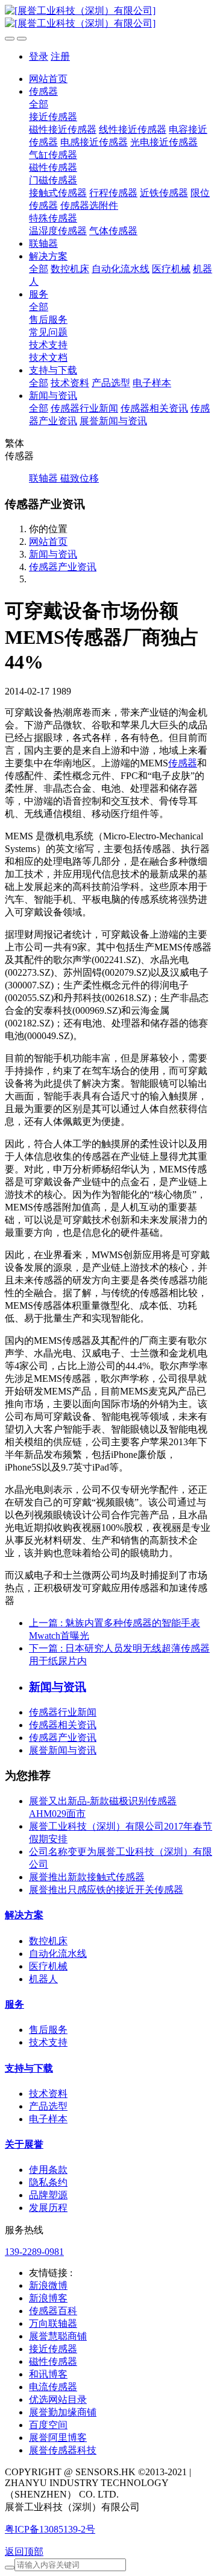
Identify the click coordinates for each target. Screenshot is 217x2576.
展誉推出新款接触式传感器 (87, 1877)
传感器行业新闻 (63, 1712)
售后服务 (48, 2030)
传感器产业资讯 (63, 567)
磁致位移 (80, 478)
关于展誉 (24, 2144)
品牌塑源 (48, 2195)
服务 (14, 2004)
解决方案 (24, 1915)
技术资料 (48, 2094)
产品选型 (48, 2106)
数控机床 (48, 1941)
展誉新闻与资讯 (63, 1750)
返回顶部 (24, 2552)
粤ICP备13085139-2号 (50, 2529)
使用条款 (48, 2170)
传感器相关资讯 (63, 1725)
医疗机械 (48, 1966)
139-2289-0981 (34, 2252)
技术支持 (48, 2042)
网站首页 (48, 79)
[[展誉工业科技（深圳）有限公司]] (108, 17)
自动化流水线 (58, 1954)
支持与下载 (29, 2068)
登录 (39, 56)
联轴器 (45, 478)
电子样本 (48, 2119)
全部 (39, 104)
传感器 (183, 763)
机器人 (43, 1979)
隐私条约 (48, 2182)
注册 (60, 56)
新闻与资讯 (53, 554)
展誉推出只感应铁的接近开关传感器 (106, 1890)
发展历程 (48, 2208)
